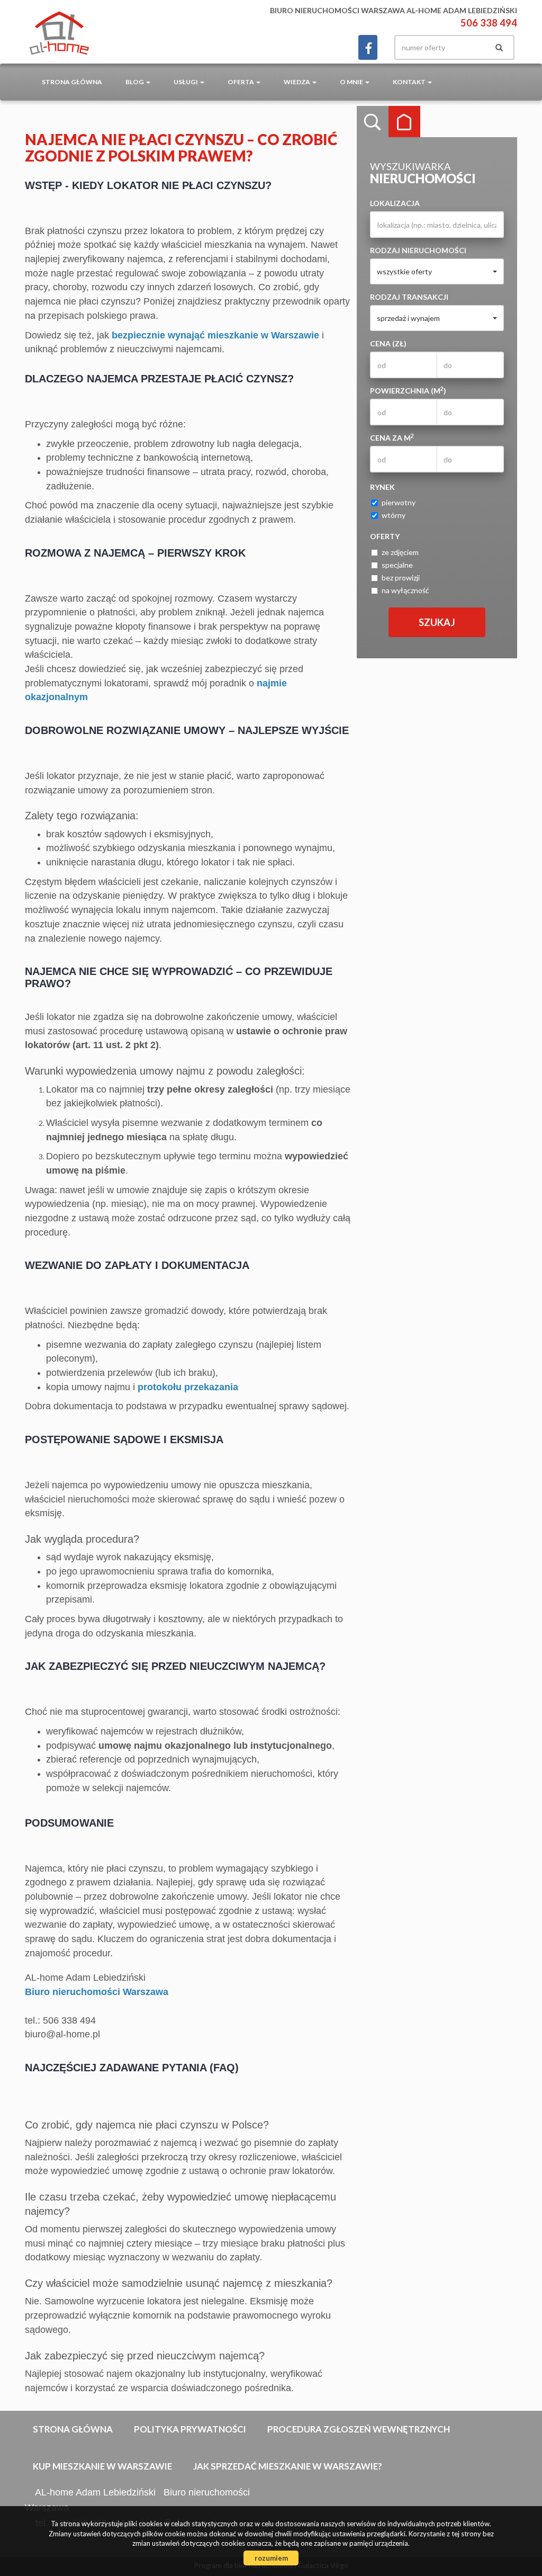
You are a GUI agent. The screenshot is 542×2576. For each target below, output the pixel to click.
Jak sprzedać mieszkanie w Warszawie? (288, 2466)
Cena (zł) (388, 343)
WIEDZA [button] (297, 82)
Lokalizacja (395, 203)
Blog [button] (135, 82)
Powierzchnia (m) (408, 390)
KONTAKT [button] (410, 82)
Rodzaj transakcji (409, 297)
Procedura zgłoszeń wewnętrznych (359, 2429)
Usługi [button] (186, 82)
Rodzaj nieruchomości (418, 250)
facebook (368, 47)
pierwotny (399, 502)
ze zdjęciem (400, 552)
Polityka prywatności (190, 2429)
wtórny (394, 515)
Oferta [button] (241, 82)
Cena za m (392, 437)
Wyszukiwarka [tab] (373, 122)
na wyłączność (405, 590)
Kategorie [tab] (404, 122)
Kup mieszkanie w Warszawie (102, 2466)
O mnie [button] (352, 82)
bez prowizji (401, 578)
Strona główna (72, 82)
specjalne (397, 565)
